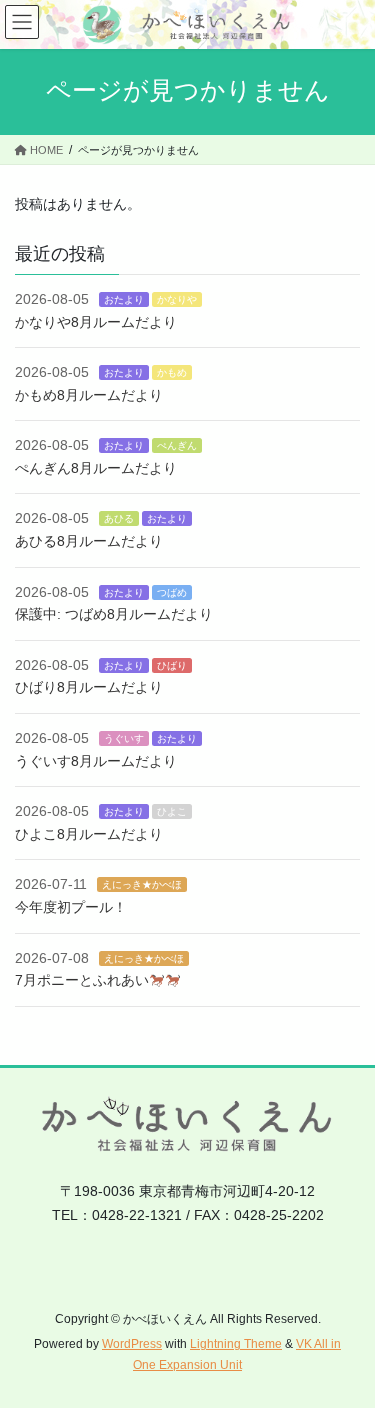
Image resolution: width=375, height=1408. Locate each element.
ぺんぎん (177, 445)
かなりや (177, 299)
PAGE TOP (346, 1348)
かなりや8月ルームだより (96, 322)
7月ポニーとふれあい (82, 980)
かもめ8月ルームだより (89, 395)
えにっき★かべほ (142, 884)
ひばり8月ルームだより (89, 687)
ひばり (172, 665)
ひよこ (172, 811)
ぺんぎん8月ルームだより (96, 468)
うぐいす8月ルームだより (96, 761)
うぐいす (124, 738)
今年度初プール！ (71, 907)
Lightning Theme (236, 1344)
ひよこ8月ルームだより (89, 834)
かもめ (172, 372)
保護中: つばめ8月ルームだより (114, 614)
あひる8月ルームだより (89, 541)
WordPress (132, 1344)
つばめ (172, 592)
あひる (119, 518)
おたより (124, 299)
